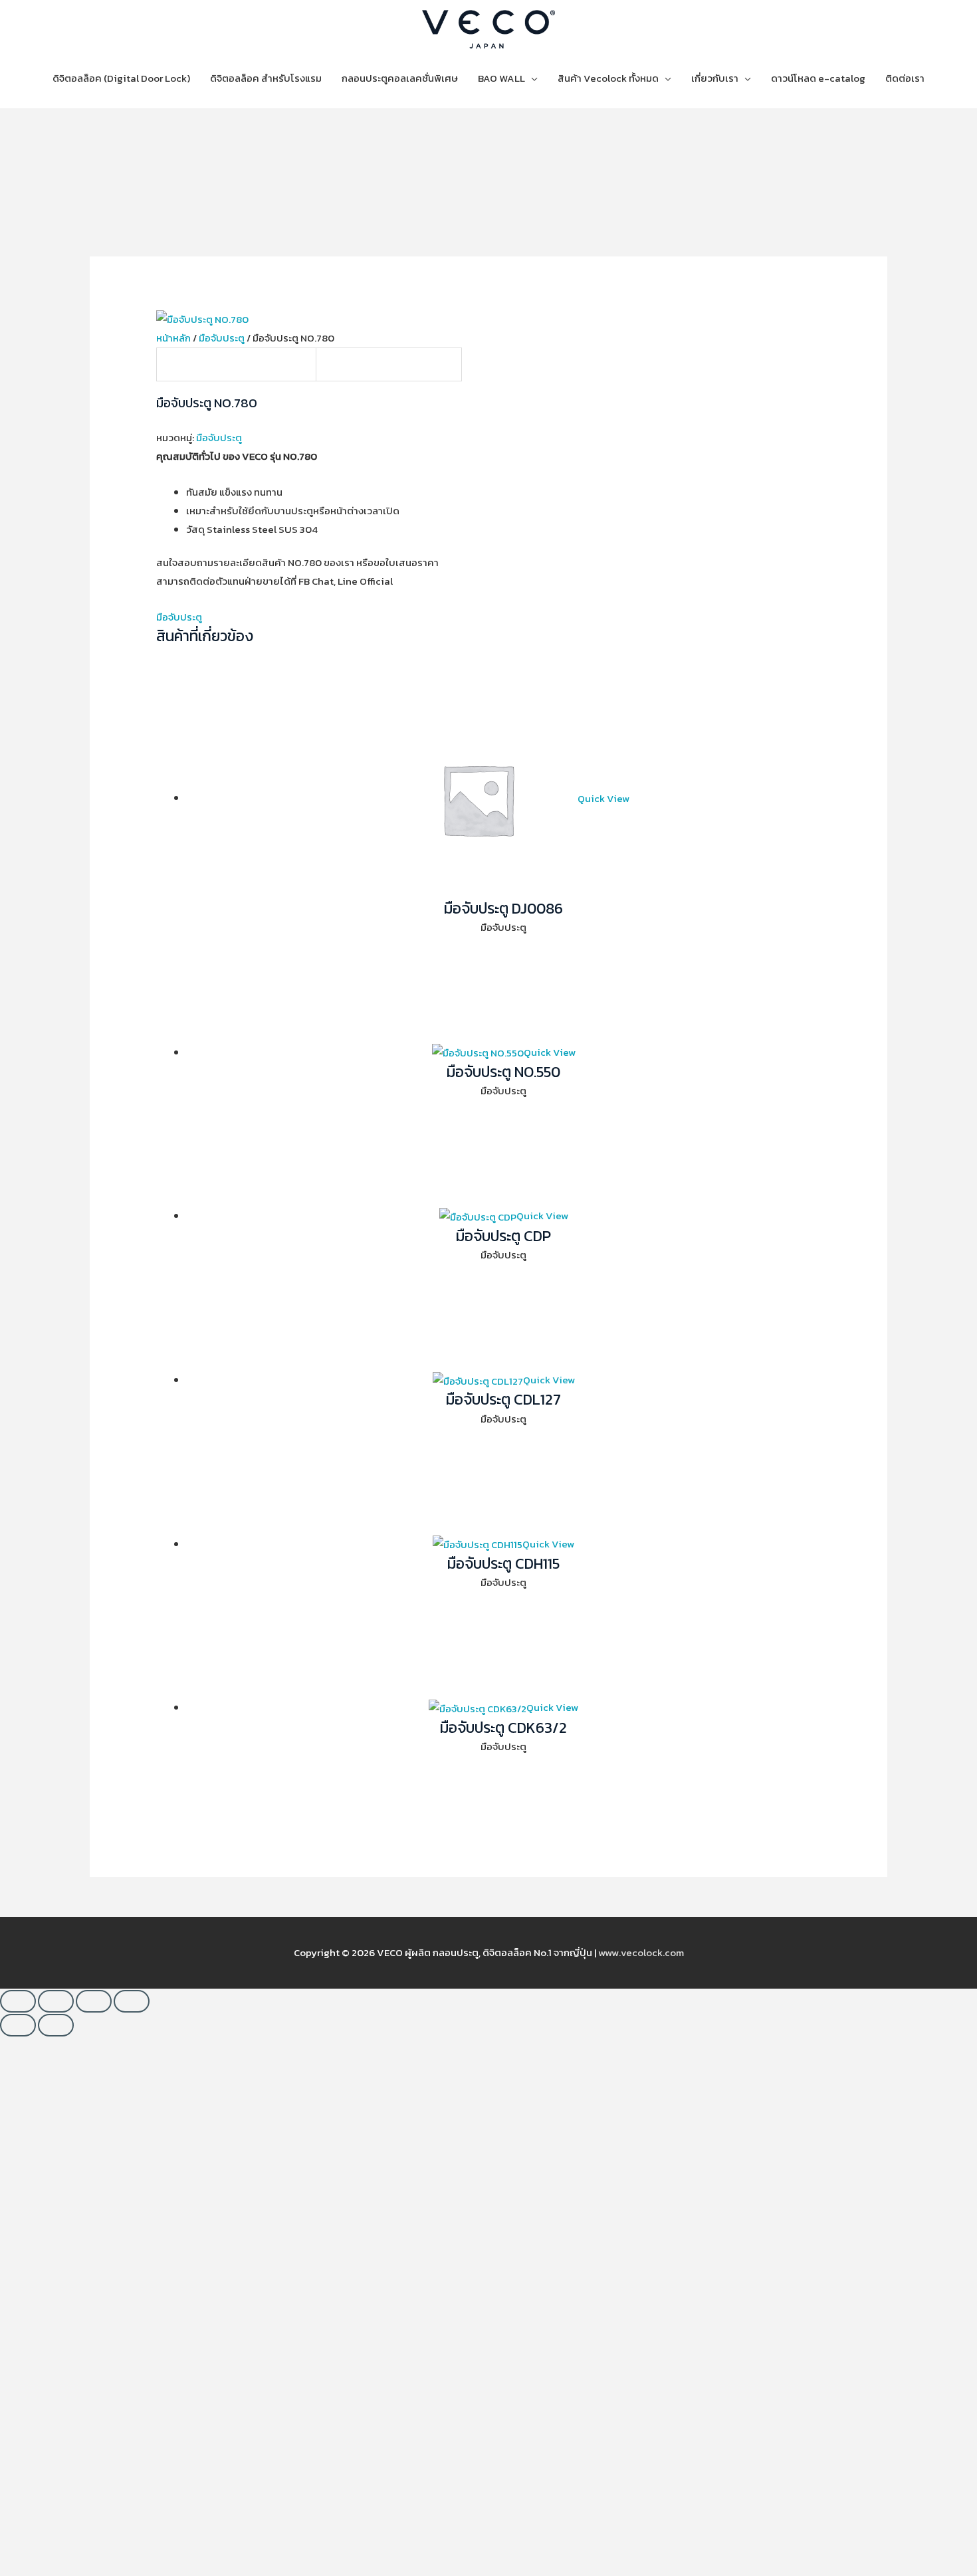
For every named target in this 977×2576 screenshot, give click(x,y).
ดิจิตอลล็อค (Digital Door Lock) (121, 78)
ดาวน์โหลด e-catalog (818, 78)
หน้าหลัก (173, 338)
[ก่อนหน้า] (18, 2025)
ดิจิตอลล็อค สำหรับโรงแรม (266, 78)
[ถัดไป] (56, 2025)
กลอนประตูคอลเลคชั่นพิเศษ (400, 78)
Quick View (603, 798)
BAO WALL (501, 78)
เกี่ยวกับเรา (715, 78)
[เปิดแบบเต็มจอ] (56, 2001)
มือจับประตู (222, 338)
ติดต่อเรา (905, 78)
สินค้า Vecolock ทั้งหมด (608, 78)
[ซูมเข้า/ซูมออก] (18, 2001)
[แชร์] (94, 2001)
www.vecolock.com (641, 1952)
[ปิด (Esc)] (132, 2001)
